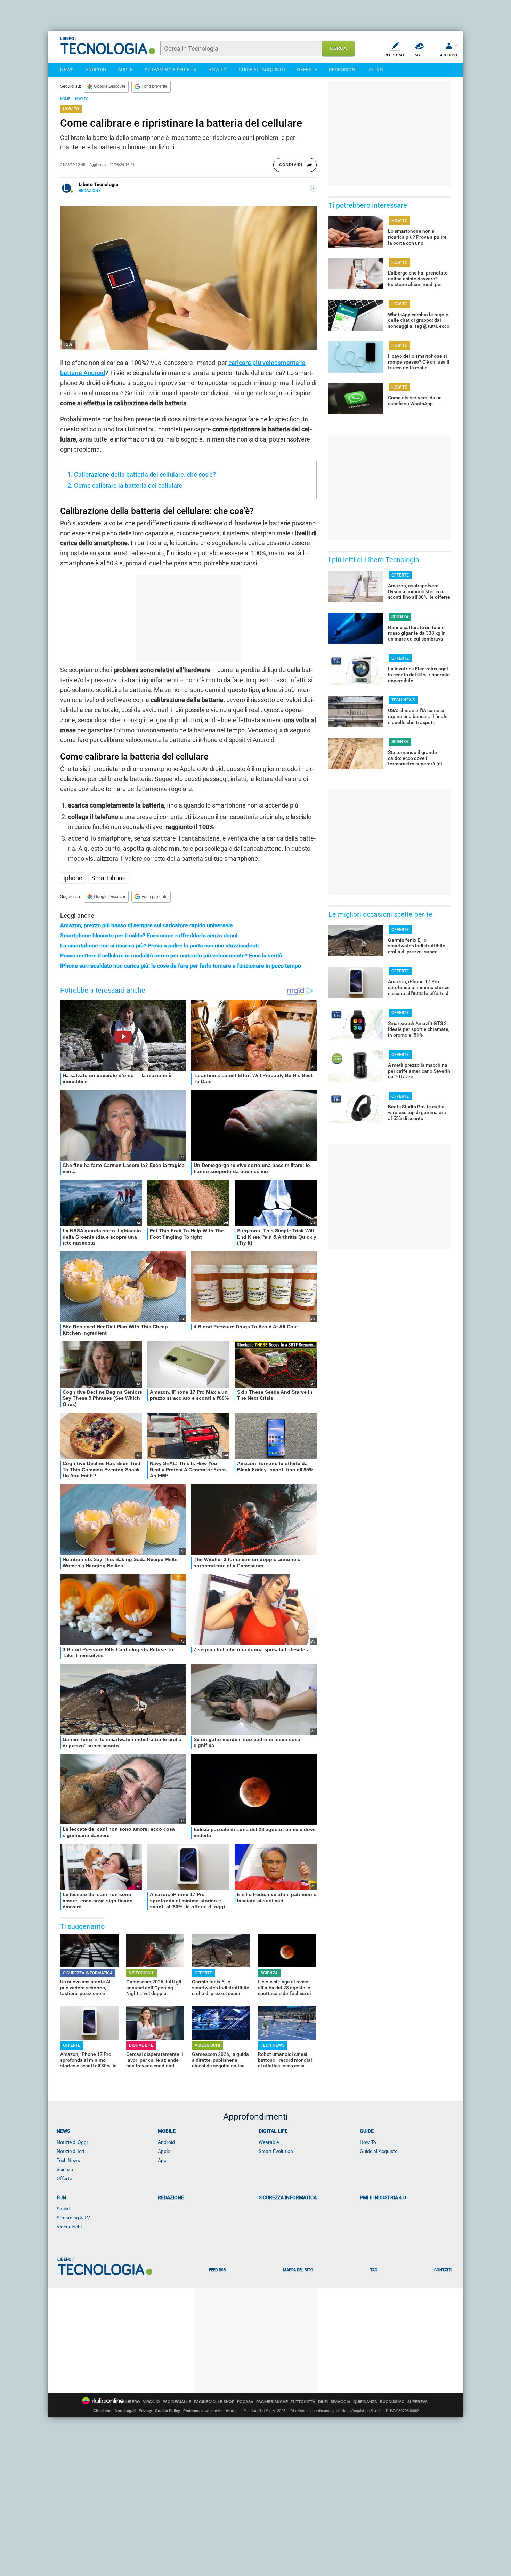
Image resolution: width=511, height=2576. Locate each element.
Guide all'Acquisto (379, 2151)
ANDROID (96, 70)
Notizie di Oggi (72, 2142)
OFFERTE (307, 70)
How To (368, 2142)
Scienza (65, 2169)
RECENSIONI (343, 70)
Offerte (64, 2178)
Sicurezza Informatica (288, 2197)
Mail (419, 55)
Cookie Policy (168, 2411)
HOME (65, 99)
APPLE (125, 70)
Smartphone (109, 878)
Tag (374, 2270)
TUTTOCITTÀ (303, 2402)
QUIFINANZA (365, 2402)
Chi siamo (102, 2411)
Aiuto (231, 2411)
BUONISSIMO (392, 2402)
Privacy (145, 2411)
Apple (164, 2151)
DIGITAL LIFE (141, 2045)
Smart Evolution (276, 2151)
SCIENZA (269, 1973)
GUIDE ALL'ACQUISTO (262, 70)
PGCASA (245, 2402)
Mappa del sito (298, 2270)
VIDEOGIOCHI (142, 1973)
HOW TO (217, 70)
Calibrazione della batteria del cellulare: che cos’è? (145, 474)
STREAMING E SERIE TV (171, 70)
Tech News (68, 2160)
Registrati (395, 55)
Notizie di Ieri (70, 2151)
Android (166, 2142)
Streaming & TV (73, 2218)
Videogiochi (69, 2227)
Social (63, 2209)
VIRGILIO (151, 2402)
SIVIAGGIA (340, 2402)
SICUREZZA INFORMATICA (88, 1973)
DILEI (323, 2402)
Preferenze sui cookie (203, 2411)
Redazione (171, 2197)
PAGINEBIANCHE (272, 2402)
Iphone (73, 878)
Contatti (443, 2270)
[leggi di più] (313, 188)
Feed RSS (217, 2270)
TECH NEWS (273, 2045)
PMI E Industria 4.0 (383, 2197)
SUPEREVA (417, 2402)
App (162, 2160)
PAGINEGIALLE (177, 2402)
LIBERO (133, 2402)
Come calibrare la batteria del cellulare (128, 486)
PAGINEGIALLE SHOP (214, 2402)
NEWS (67, 70)
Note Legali (125, 2411)
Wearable (269, 2142)
